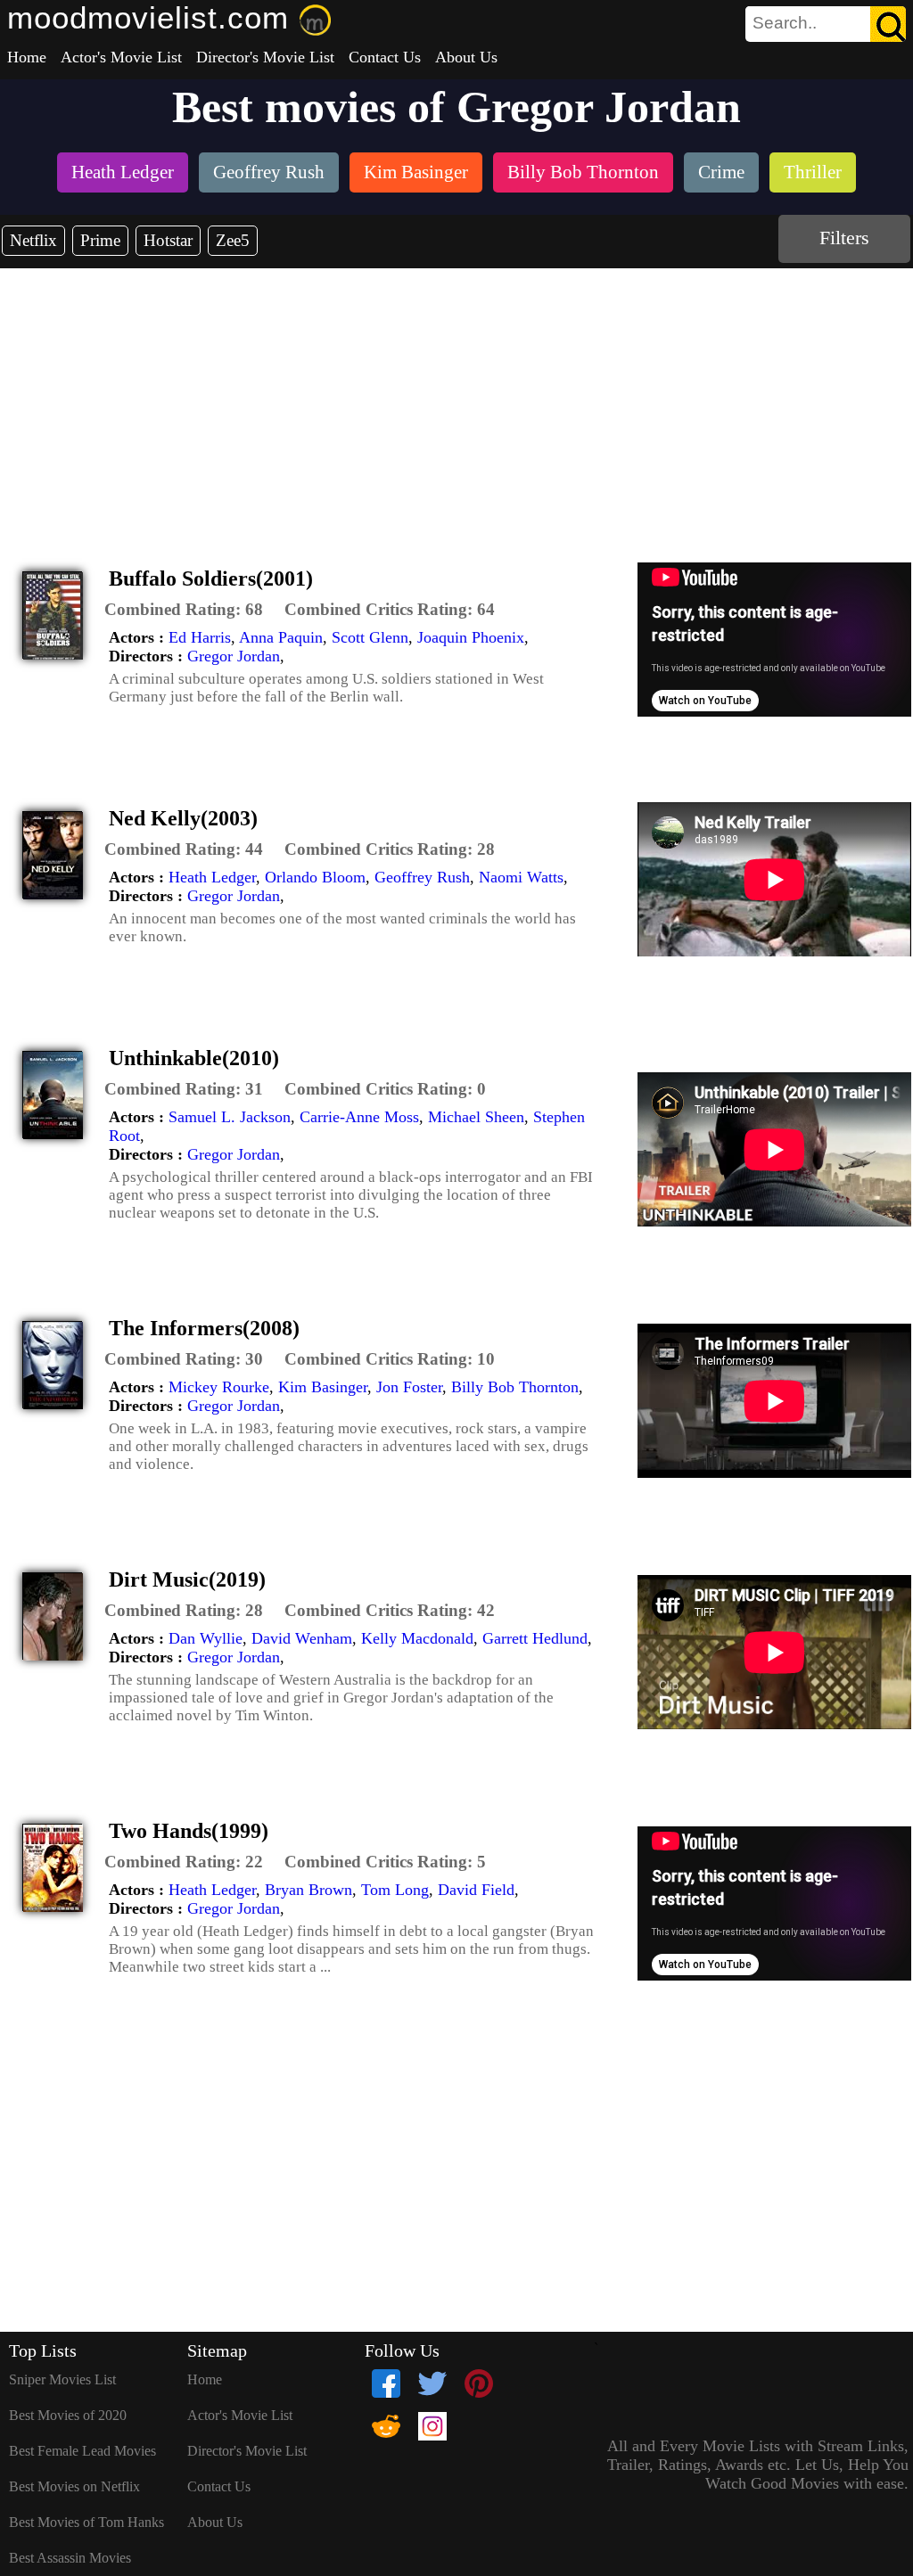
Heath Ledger (212, 877)
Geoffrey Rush (422, 877)
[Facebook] (386, 2383)
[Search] (888, 24)
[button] (184, 610)
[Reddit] (386, 2426)
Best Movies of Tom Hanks (86, 2522)
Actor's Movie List (121, 57)
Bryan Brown (308, 1890)
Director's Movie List (265, 57)
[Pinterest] (479, 2383)
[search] (826, 24)
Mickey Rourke (219, 1387)
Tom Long (395, 1890)
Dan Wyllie (206, 1638)
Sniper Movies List (62, 2379)
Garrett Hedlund (535, 1638)
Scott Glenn (370, 637)
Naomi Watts (521, 877)
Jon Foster (409, 1387)
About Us (466, 57)
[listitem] (123, 174)
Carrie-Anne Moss (359, 1117)
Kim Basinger (323, 1387)
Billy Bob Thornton (515, 1387)
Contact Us (385, 57)
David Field (476, 1890)
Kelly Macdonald (417, 1638)
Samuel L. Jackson (230, 1117)
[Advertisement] (456, 402)
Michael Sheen (476, 1117)
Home (27, 57)
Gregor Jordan (234, 656)
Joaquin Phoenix (471, 637)
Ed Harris (200, 637)
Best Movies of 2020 (68, 2415)
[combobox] (786, 23)
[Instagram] (432, 2426)
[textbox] (786, 23)
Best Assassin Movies (70, 2558)
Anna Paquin (281, 637)
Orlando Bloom (315, 877)
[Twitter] (432, 2383)
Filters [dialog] (844, 238)
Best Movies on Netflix (74, 2486)
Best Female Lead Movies (82, 2451)
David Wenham (302, 1638)
